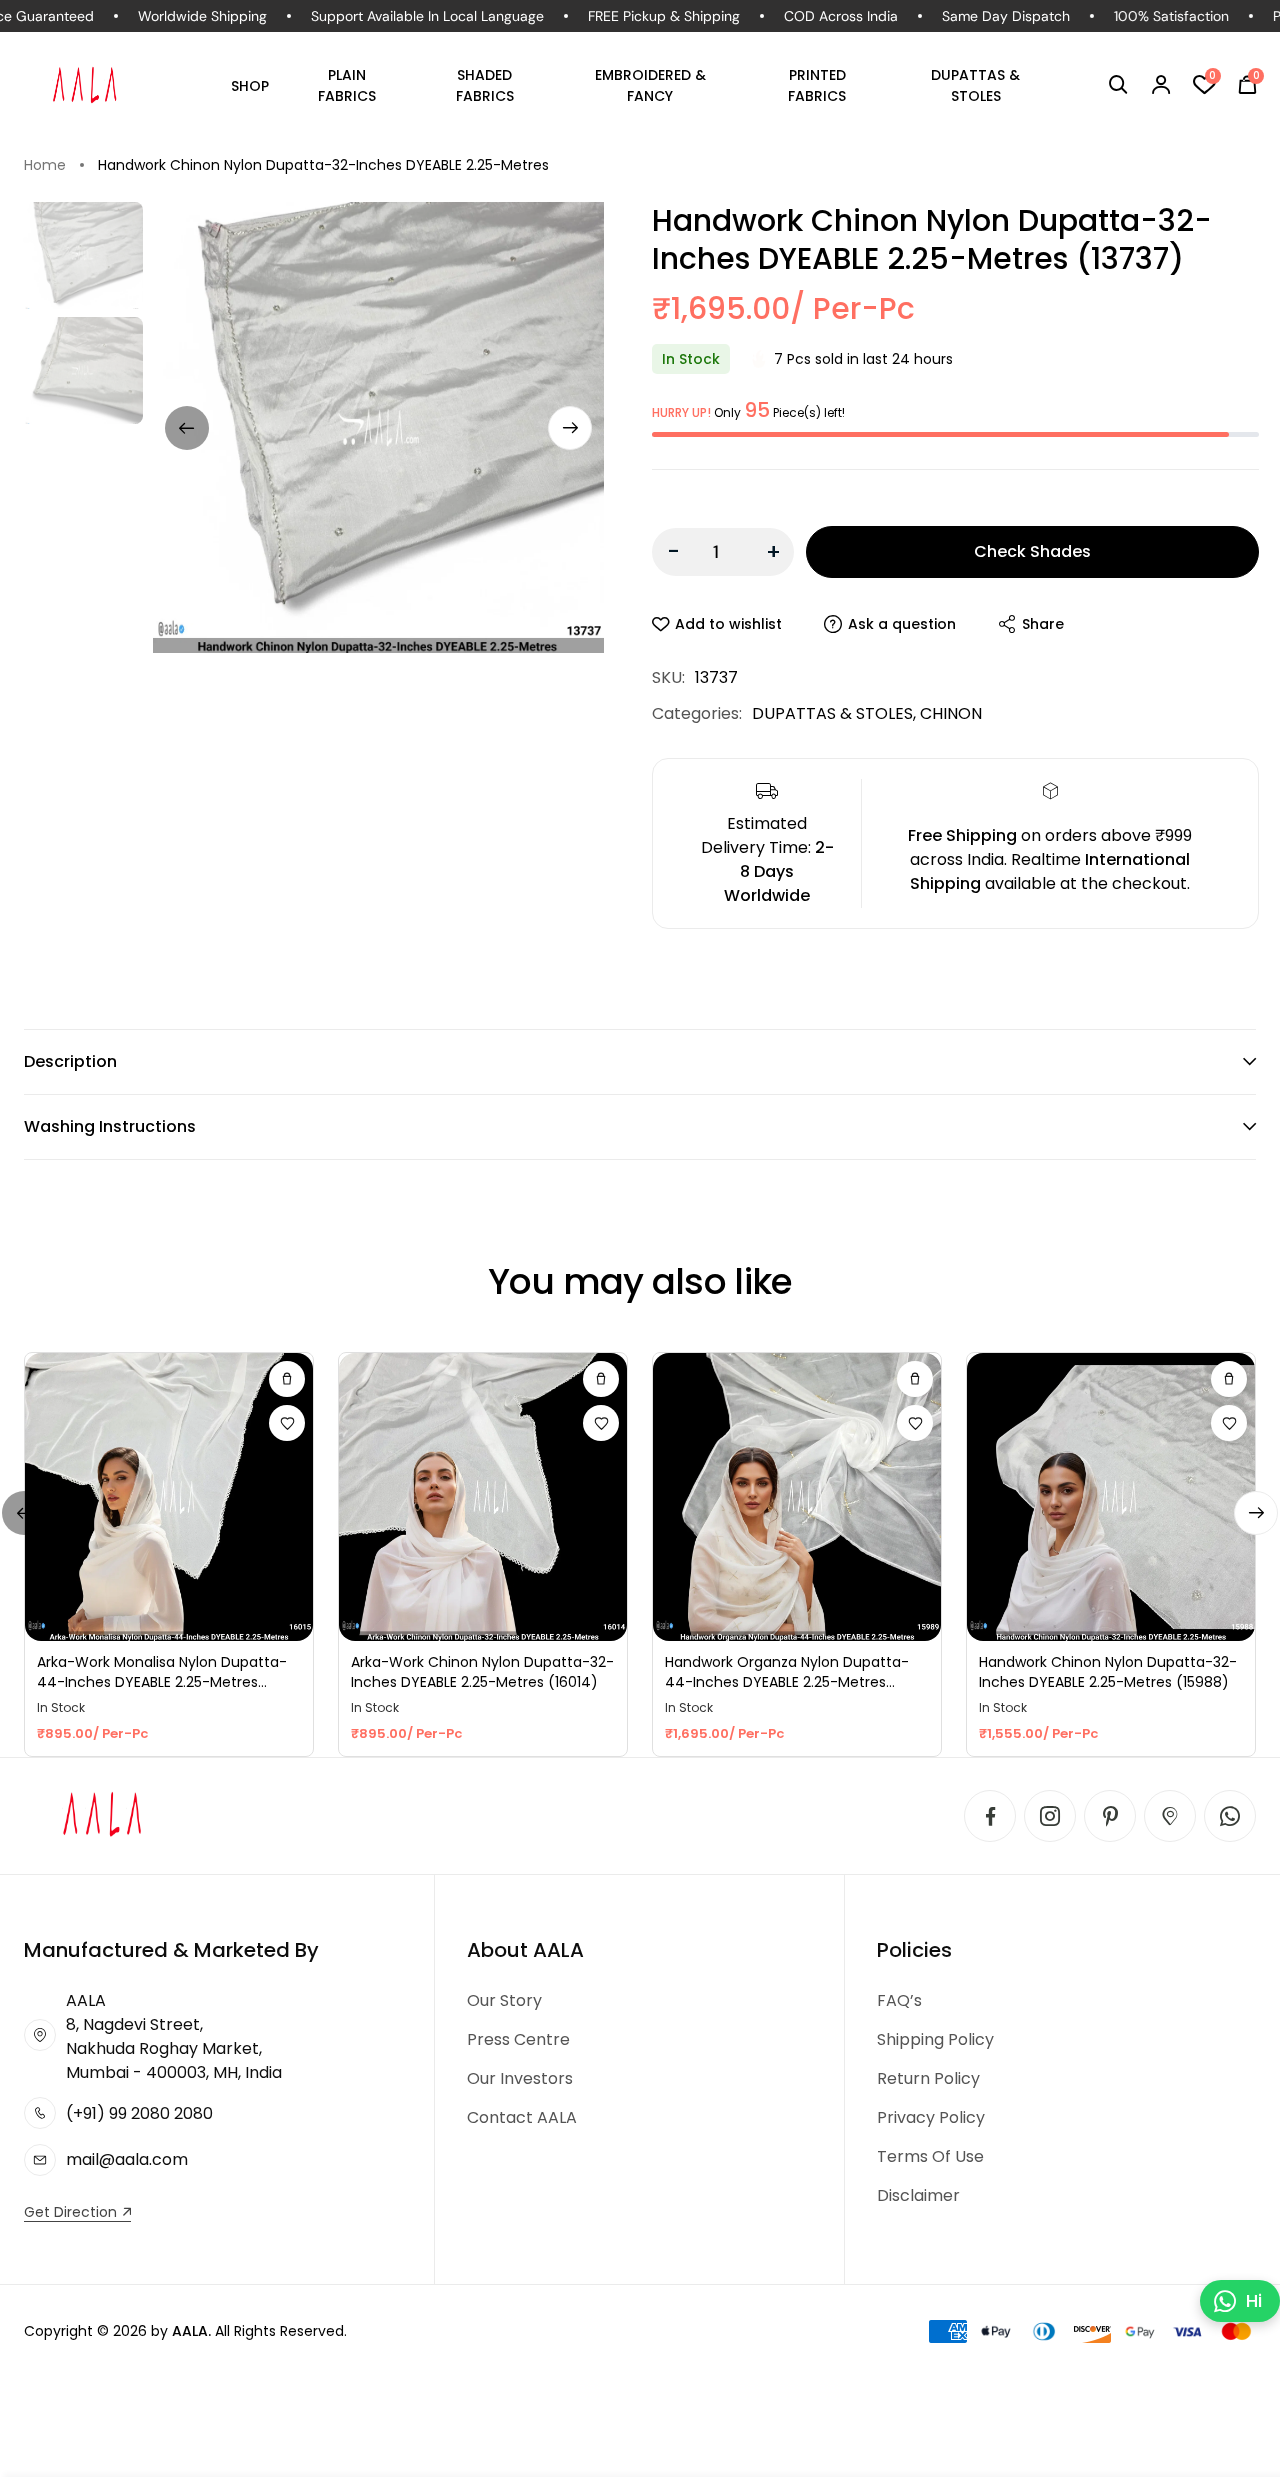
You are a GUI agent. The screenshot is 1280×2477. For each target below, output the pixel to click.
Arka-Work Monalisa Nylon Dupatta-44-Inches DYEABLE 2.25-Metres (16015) (162, 1672)
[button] (1118, 85)
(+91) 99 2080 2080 (139, 2113)
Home (45, 165)
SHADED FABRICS (485, 85)
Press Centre (518, 2039)
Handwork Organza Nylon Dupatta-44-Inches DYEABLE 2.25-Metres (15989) (787, 1672)
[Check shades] (287, 1379)
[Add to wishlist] (287, 1423)
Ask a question (902, 624)
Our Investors (520, 2078)
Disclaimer (918, 2195)
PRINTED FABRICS (817, 85)
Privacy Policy (931, 2117)
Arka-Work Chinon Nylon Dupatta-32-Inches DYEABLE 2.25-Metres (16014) (482, 1672)
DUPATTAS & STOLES (975, 85)
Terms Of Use (930, 2156)
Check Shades (1032, 551)
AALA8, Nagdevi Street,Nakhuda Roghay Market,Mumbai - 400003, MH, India (174, 2036)
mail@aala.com (127, 2159)
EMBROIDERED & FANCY (650, 85)
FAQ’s (899, 2000)
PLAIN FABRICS (347, 85)
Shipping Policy (935, 2039)
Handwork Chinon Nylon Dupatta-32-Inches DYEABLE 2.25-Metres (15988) (1108, 1672)
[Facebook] (990, 1816)
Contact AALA (522, 2117)
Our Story (504, 2000)
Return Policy (928, 2078)
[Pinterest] (1110, 1816)
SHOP (250, 86)
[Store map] (1170, 1816)
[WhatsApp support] (1230, 1816)
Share (1043, 624)
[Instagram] (1050, 1816)
